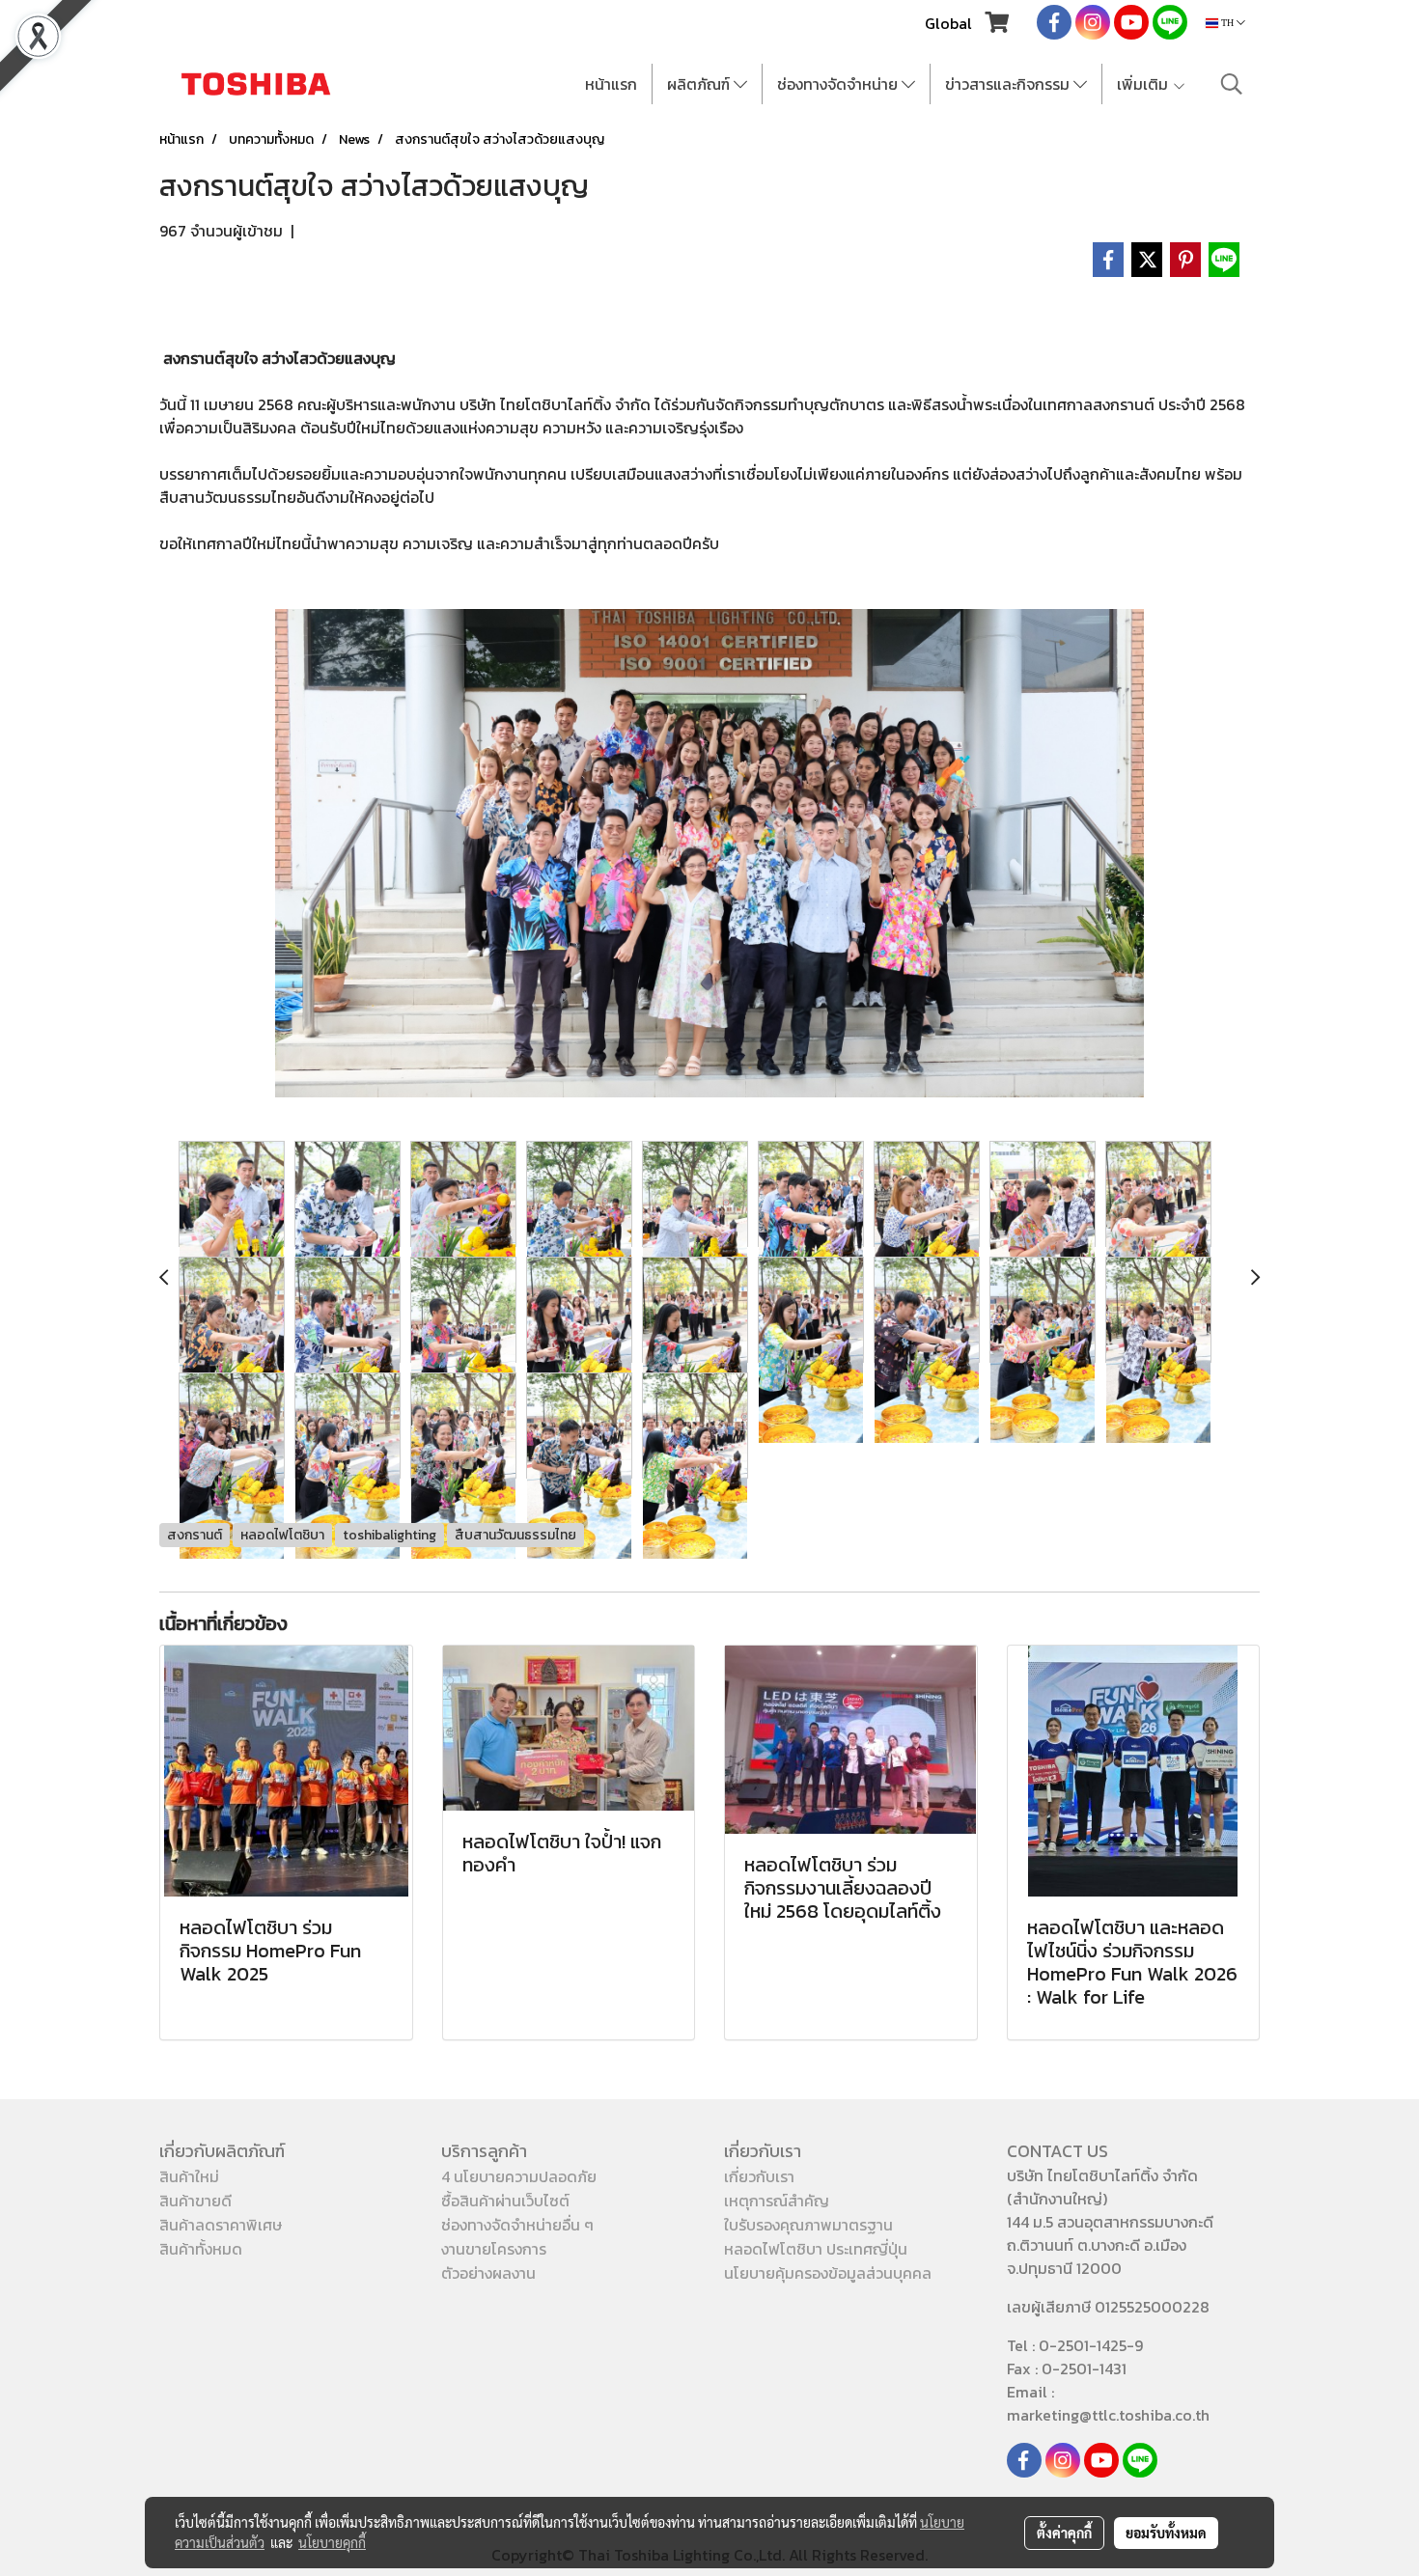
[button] (1232, 84)
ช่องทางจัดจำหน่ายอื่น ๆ (517, 2225)
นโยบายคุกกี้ (332, 2542)
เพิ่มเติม (1144, 84)
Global (948, 23)
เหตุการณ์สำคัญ (777, 2201)
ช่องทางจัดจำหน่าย (839, 84)
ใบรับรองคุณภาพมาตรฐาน (808, 2225)
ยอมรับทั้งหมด (1166, 2533)
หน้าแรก (611, 84)
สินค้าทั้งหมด (201, 2249)
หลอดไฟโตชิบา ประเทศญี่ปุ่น (816, 2249)
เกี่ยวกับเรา (759, 2176)
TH (1227, 23)
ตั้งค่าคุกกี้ (1064, 2533)
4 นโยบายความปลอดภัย (519, 2176)
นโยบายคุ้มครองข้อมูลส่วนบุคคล (828, 2273)
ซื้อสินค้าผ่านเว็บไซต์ (505, 2201)
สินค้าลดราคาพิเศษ (221, 2225)
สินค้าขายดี (195, 2201)
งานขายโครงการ (494, 2249)
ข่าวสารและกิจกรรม (1009, 84)
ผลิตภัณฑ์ (700, 84)
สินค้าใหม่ (189, 2176)
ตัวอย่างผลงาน (488, 2273)
